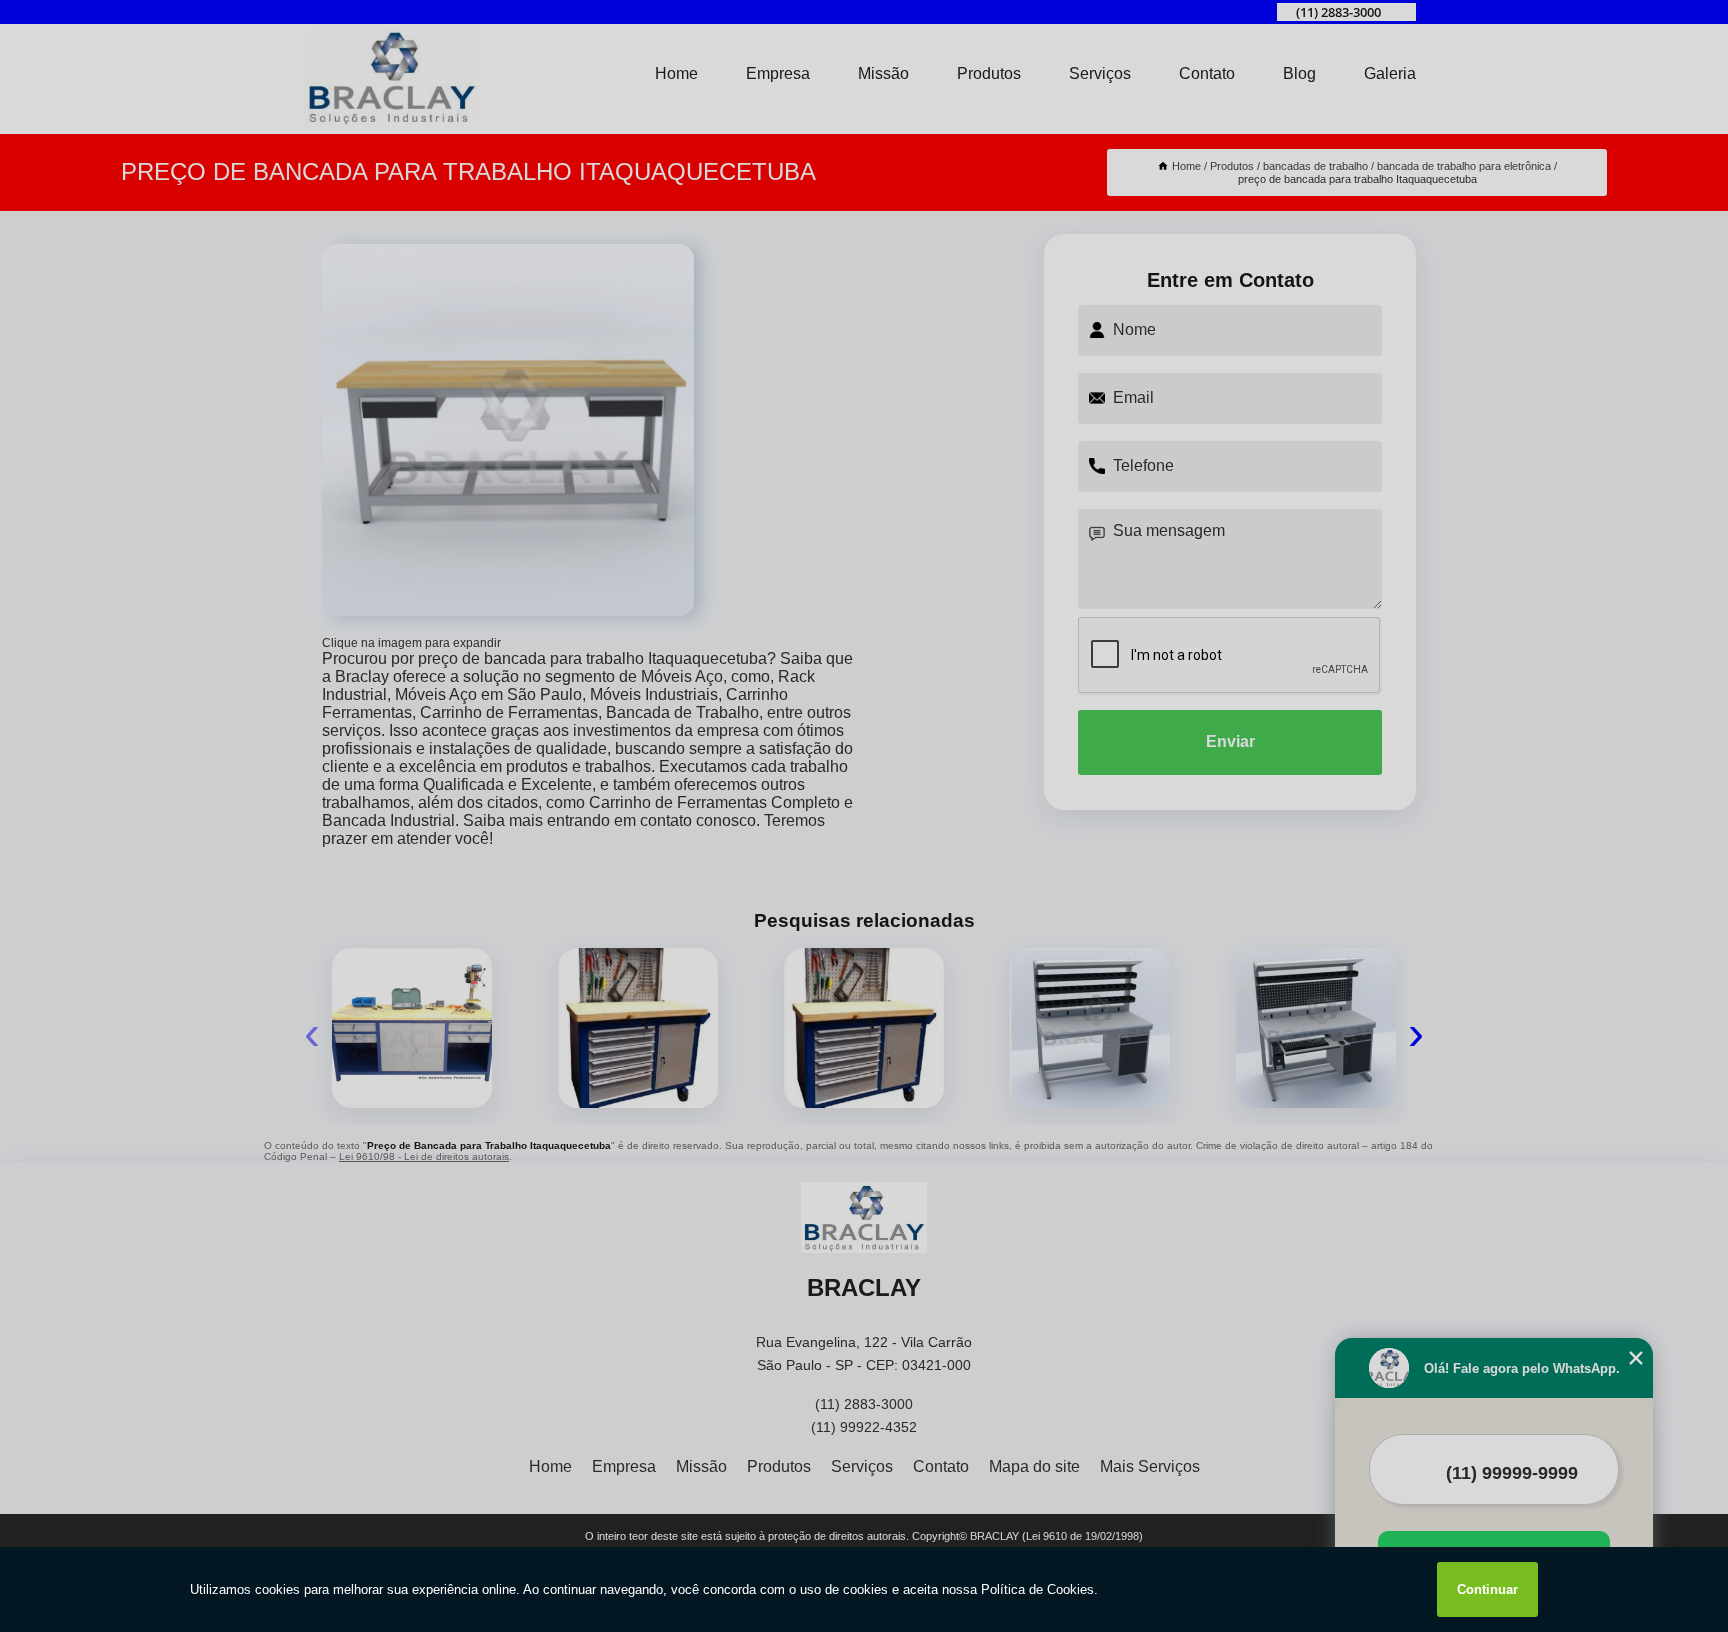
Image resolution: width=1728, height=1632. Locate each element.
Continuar (1487, 1589)
